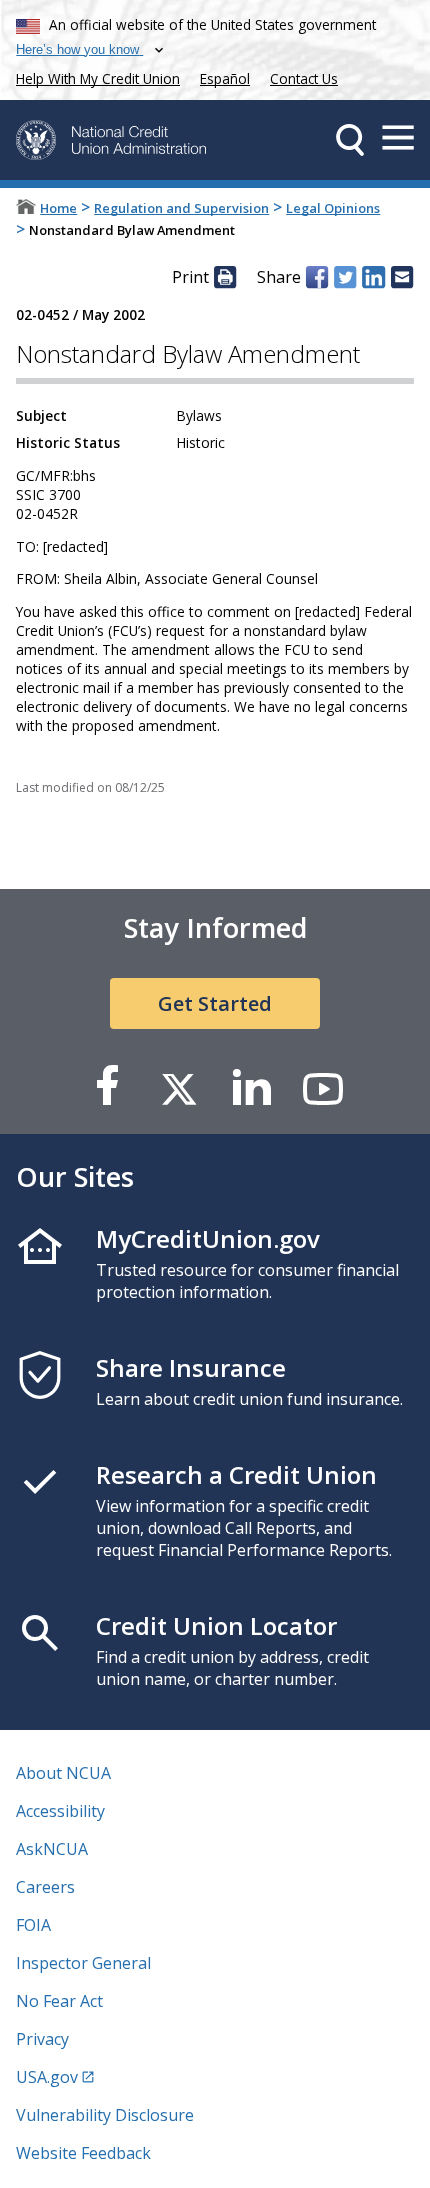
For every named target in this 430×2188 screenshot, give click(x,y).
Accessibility (60, 1811)
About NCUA (63, 1773)
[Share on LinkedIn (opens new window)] (373, 277)
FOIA (33, 1925)
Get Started (215, 1003)
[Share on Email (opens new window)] (402, 277)
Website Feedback (83, 2153)
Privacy (42, 2039)
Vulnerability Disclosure (105, 2115)
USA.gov (47, 2077)
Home (58, 208)
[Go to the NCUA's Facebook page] (107, 1087)
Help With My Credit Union (94, 76)
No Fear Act (59, 2001)
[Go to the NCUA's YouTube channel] (323, 1087)
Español (225, 78)
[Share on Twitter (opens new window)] (345, 277)
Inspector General (83, 1963)
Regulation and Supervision (181, 208)
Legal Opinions (333, 208)
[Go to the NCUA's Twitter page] (179, 1087)
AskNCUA (52, 1849)
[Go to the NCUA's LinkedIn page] (251, 1087)
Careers (45, 1887)
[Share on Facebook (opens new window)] (317, 277)
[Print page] (225, 277)
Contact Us (304, 78)
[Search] (350, 140)
